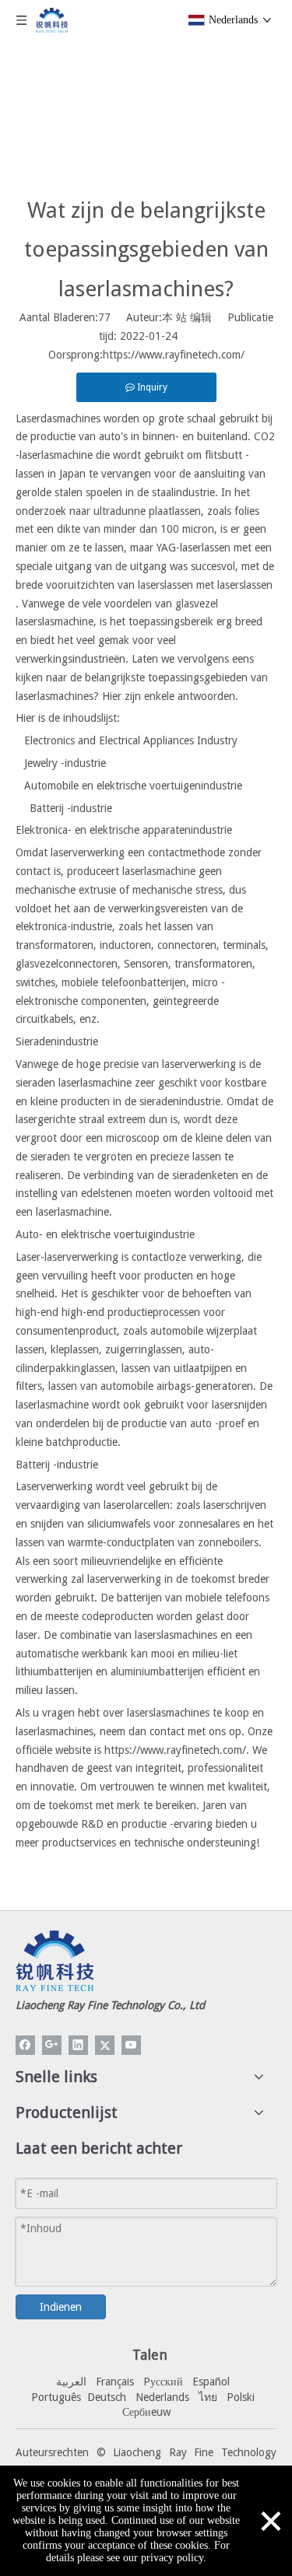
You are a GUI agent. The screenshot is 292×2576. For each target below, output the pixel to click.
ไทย (208, 2397)
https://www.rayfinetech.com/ (174, 355)
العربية (71, 2382)
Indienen (61, 2307)
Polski (241, 2397)
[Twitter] (105, 2045)
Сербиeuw (146, 2412)
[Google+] (52, 2045)
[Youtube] (131, 2045)
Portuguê (54, 2397)
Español (211, 2382)
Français (115, 2382)
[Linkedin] (78, 2045)
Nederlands (162, 2397)
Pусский (163, 2382)
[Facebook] (25, 2045)
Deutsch (107, 2397)
